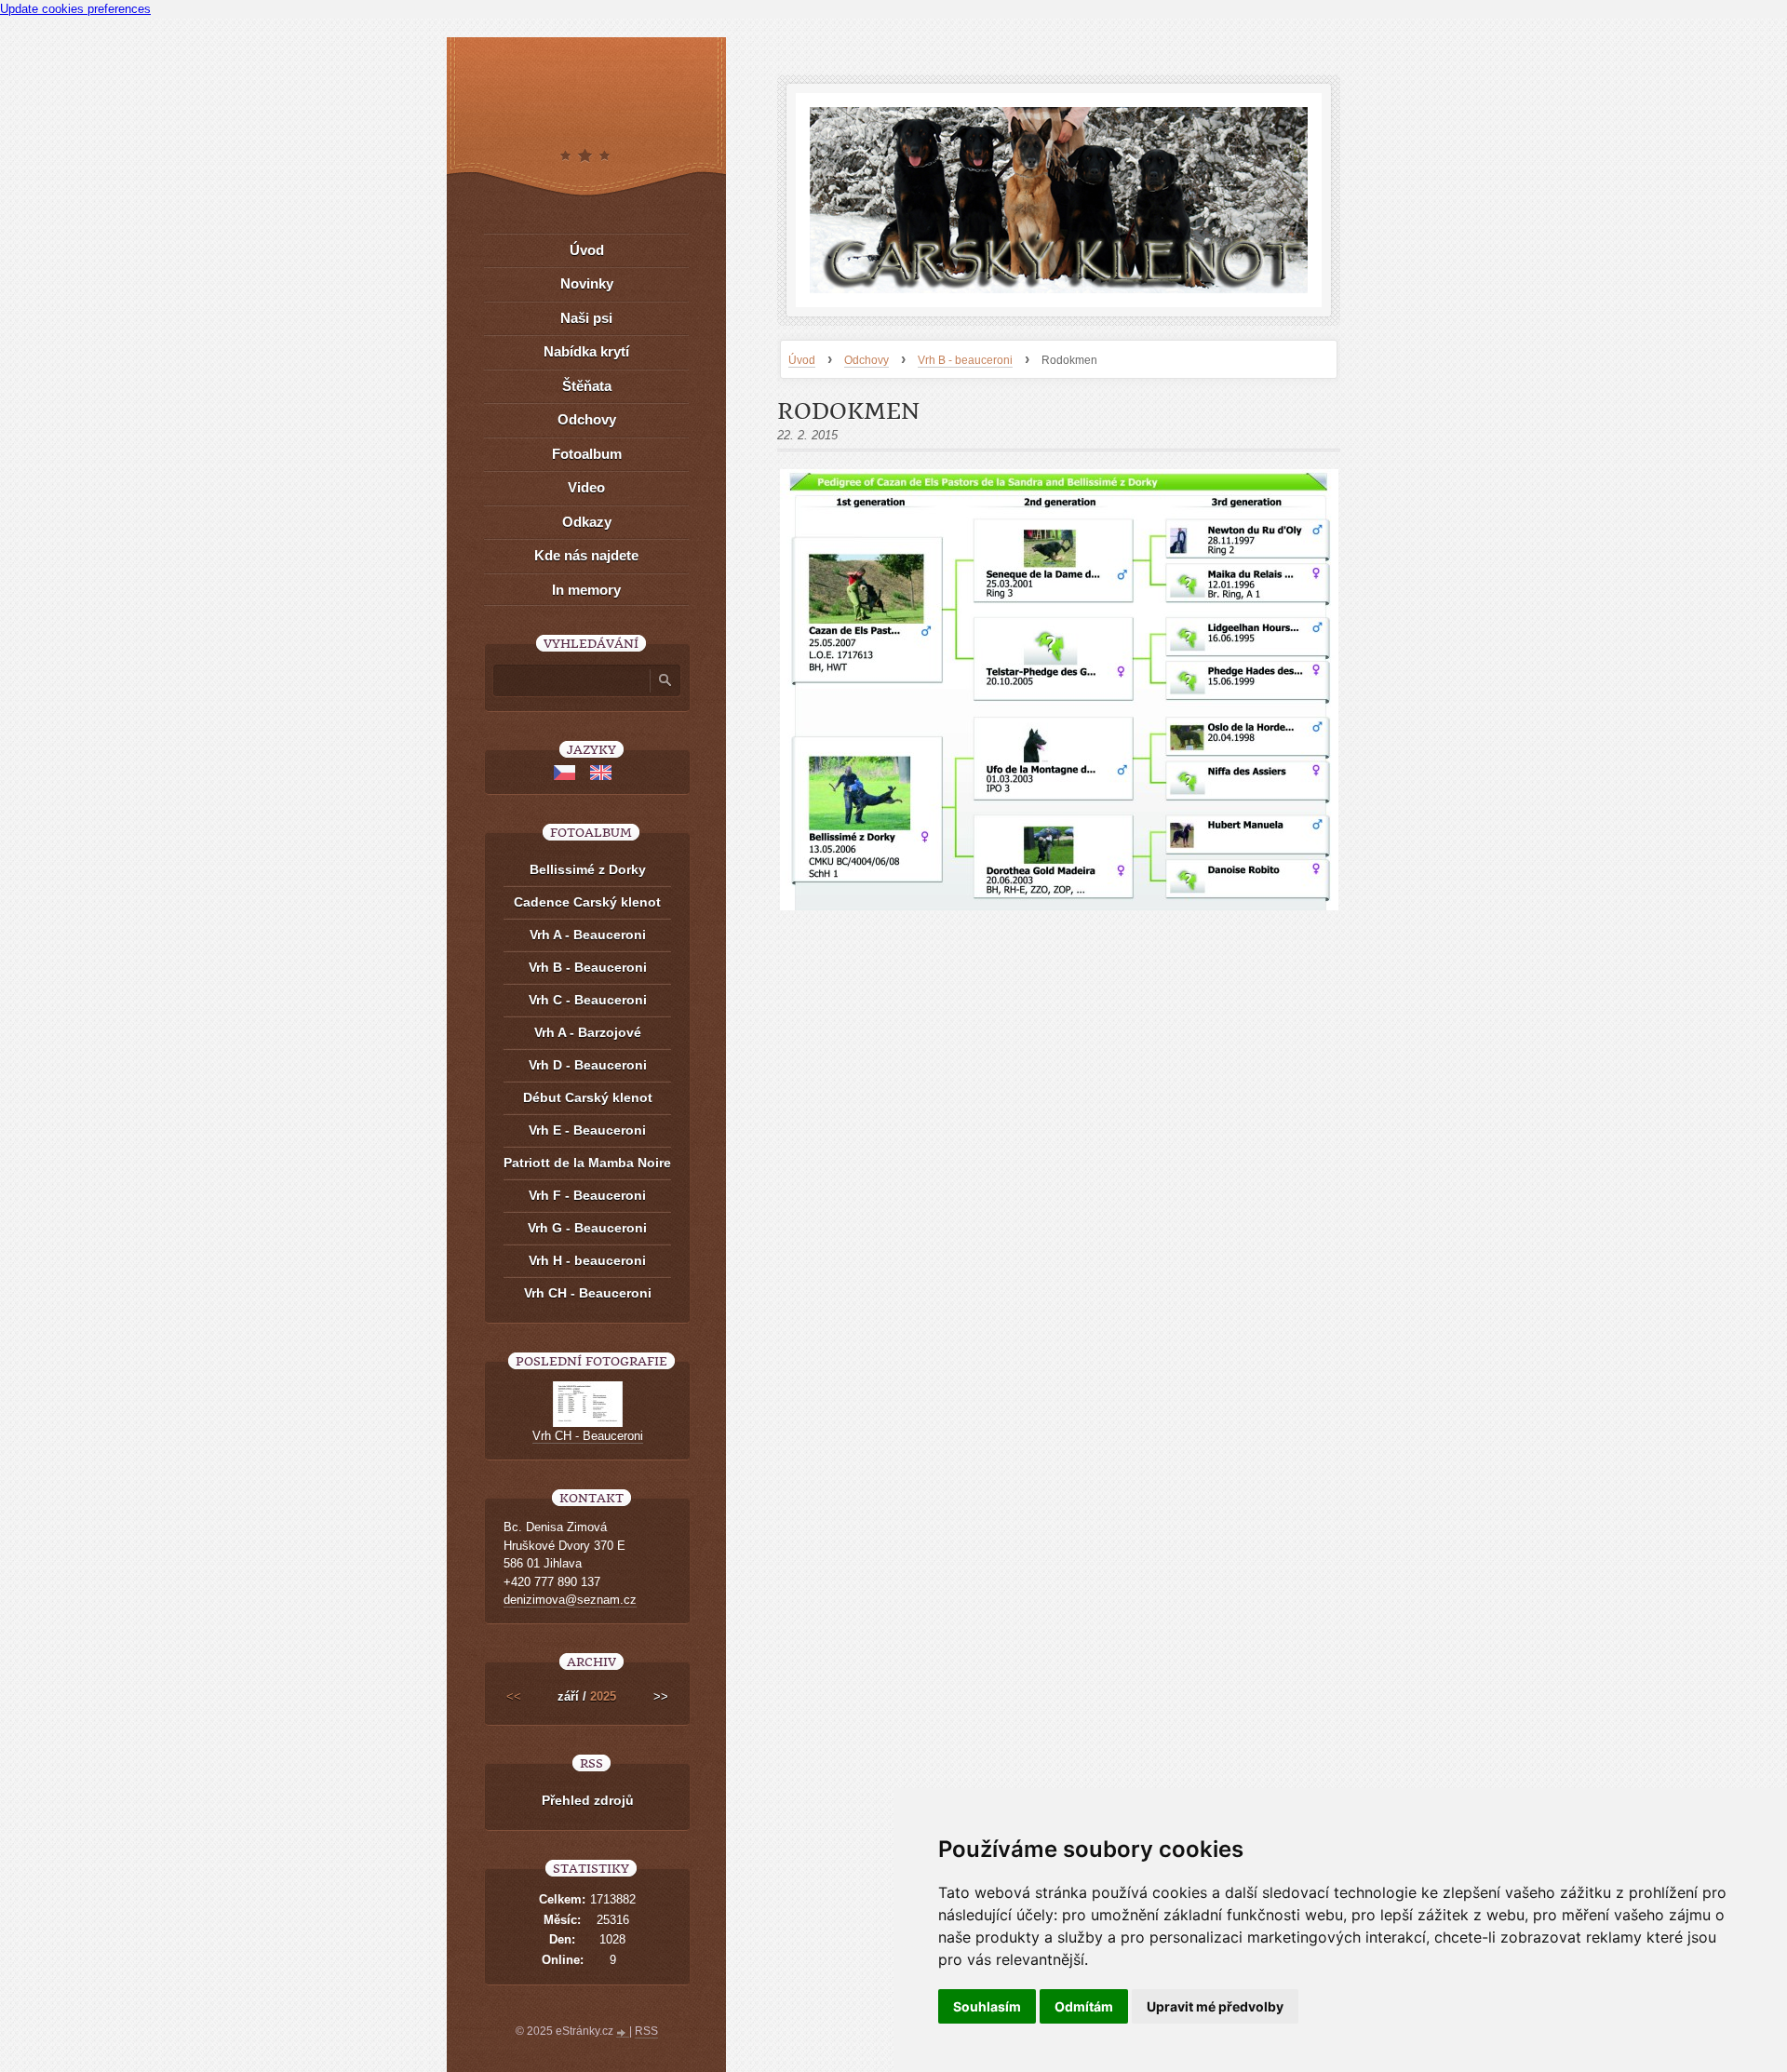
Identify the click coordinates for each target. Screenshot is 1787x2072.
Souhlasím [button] (987, 2006)
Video (586, 487)
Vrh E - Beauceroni (587, 1130)
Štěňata (587, 386)
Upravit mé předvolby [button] (1215, 2006)
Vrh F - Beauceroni (587, 1195)
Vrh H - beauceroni (587, 1260)
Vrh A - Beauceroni (588, 935)
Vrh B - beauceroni (965, 360)
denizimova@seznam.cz (570, 1600)
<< (514, 1696)
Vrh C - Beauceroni (588, 1000)
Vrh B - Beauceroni (588, 967)
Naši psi (586, 318)
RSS (646, 2031)
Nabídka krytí (586, 351)
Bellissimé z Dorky (588, 869)
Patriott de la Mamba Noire (587, 1163)
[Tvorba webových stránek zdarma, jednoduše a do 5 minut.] (623, 2033)
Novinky (587, 283)
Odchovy (867, 360)
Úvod (802, 360)
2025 (603, 1696)
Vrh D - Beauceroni (588, 1065)
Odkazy (587, 522)
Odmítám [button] (1084, 2006)
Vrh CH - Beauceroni (588, 1293)
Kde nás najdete (586, 555)
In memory (586, 590)
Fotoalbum (587, 454)
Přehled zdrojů (588, 1800)
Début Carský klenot (588, 1097)
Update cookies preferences (75, 9)
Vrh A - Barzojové (588, 1032)
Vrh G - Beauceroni (587, 1228)
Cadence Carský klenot (587, 902)
